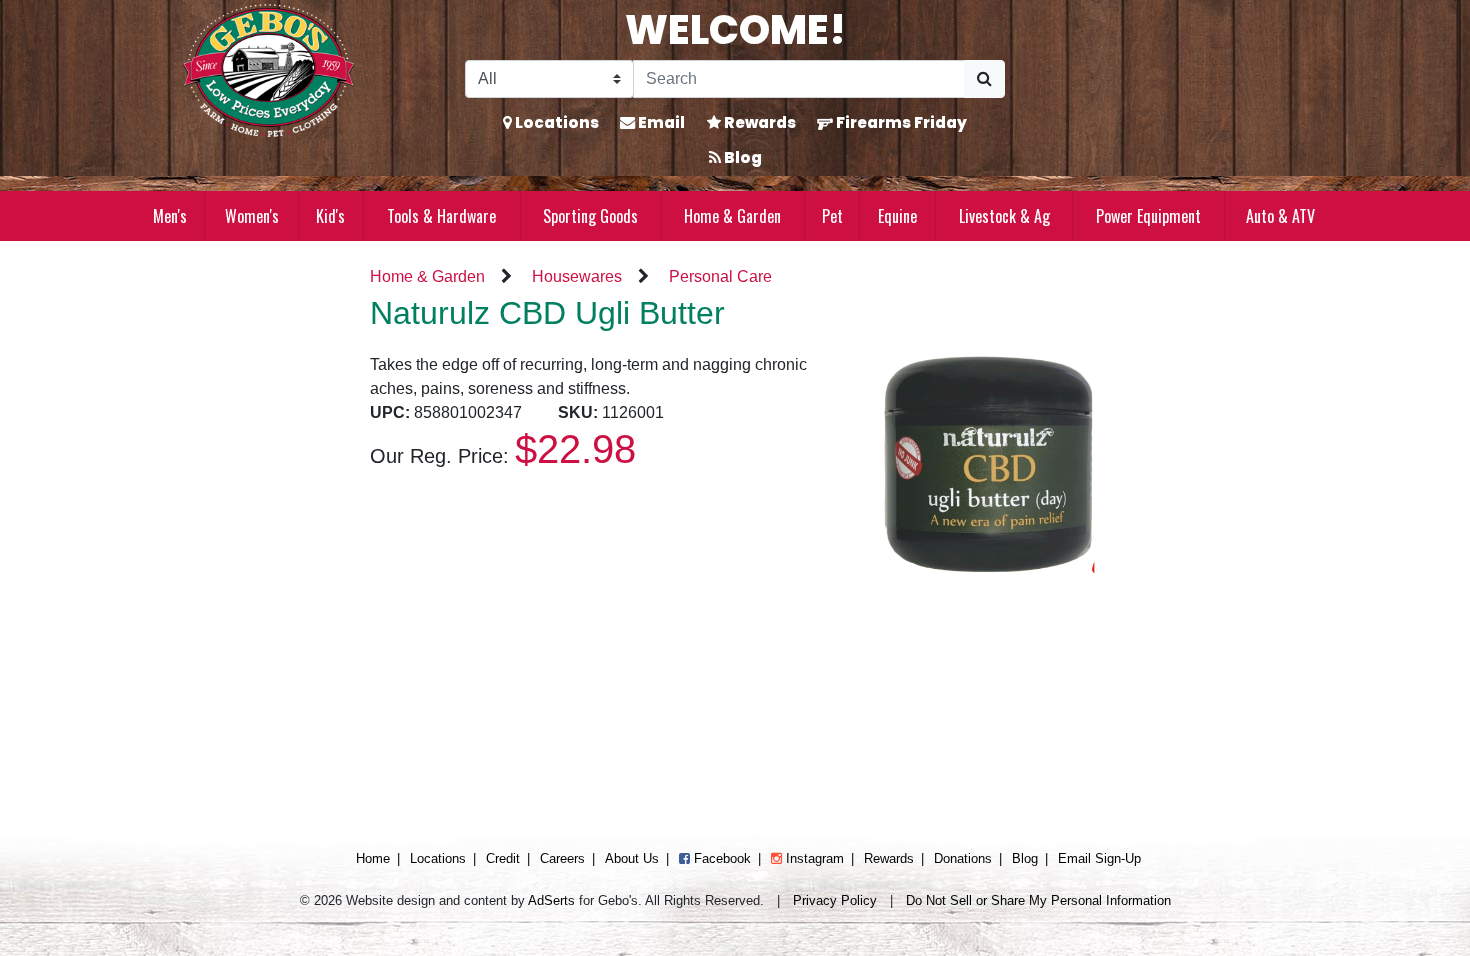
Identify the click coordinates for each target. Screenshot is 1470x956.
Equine (897, 216)
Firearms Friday (900, 122)
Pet (832, 216)
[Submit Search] (984, 79)
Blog (741, 157)
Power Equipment (1148, 216)
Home (373, 858)
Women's (252, 216)
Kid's (330, 216)
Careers (562, 858)
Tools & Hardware (441, 216)
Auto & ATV (1280, 216)
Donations (963, 858)
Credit (503, 858)
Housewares (577, 276)
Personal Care (720, 276)
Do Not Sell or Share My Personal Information (1038, 900)
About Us (632, 858)
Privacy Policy (835, 900)
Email (660, 122)
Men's (170, 216)
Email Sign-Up (1099, 858)
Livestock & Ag (1004, 216)
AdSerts (551, 900)
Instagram (813, 858)
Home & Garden (732, 216)
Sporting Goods (590, 216)
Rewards (758, 122)
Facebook (720, 858)
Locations (555, 122)
